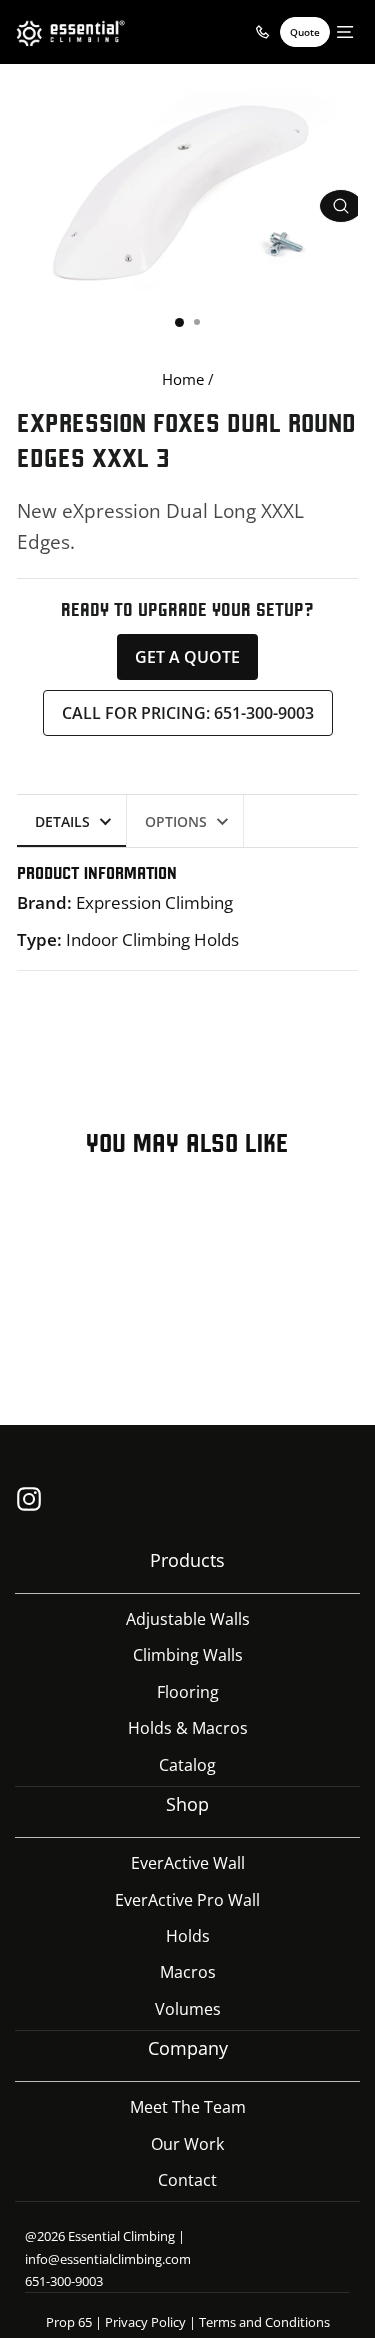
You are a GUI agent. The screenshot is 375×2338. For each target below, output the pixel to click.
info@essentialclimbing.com (108, 2259)
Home (183, 379)
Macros (188, 1972)
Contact (187, 2180)
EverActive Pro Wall (187, 1900)
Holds (188, 1936)
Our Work (187, 2144)
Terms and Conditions (264, 2322)
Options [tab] (176, 821)
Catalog (187, 1765)
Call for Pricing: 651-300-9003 (188, 713)
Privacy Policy (145, 2322)
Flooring (188, 1692)
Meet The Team (188, 2107)
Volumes (188, 2009)
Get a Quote (187, 657)
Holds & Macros (188, 1728)
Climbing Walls (188, 1655)
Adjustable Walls (188, 1619)
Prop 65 (69, 2322)
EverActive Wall (188, 1863)
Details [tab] (62, 821)
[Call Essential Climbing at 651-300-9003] (262, 32)
